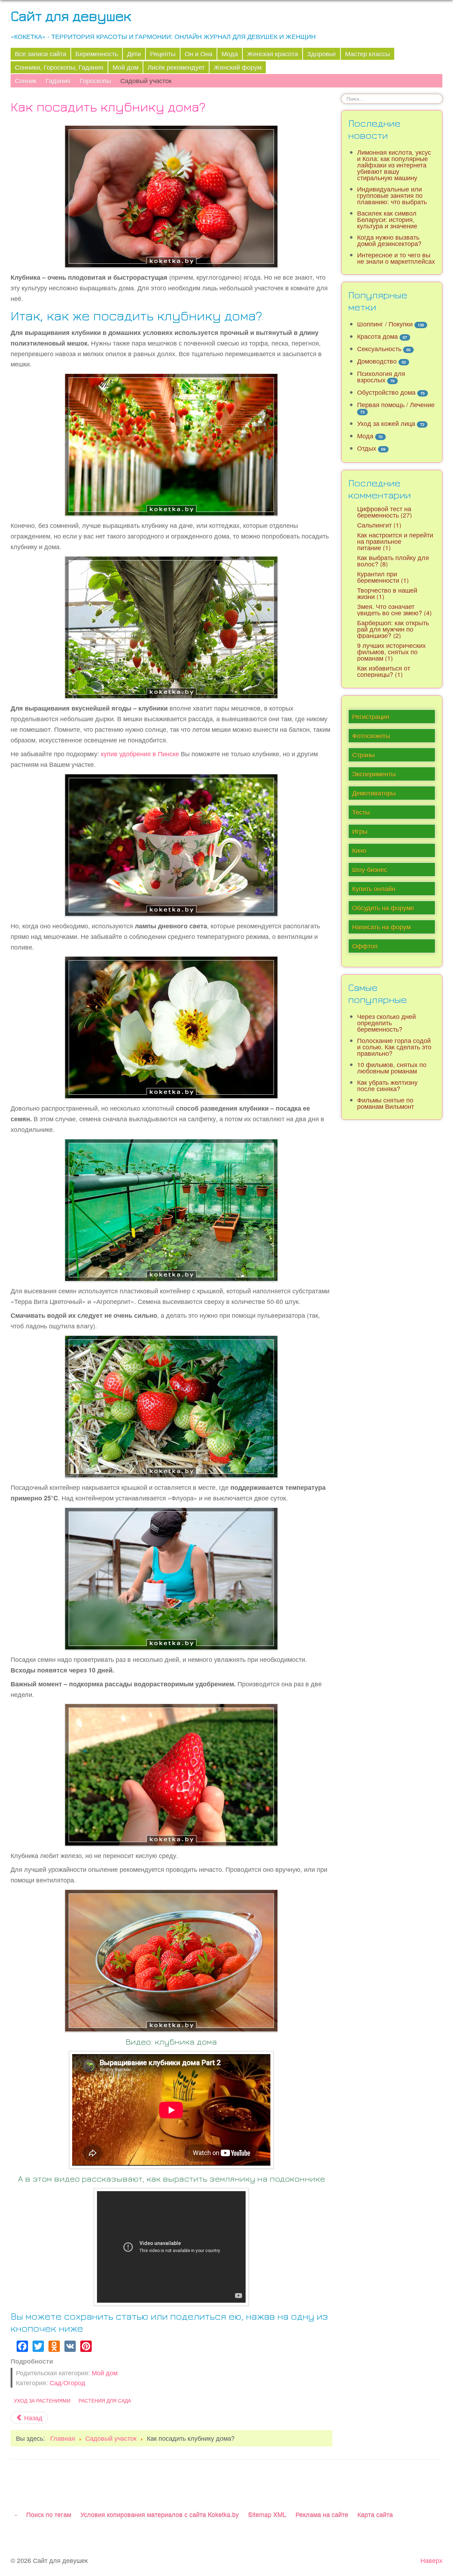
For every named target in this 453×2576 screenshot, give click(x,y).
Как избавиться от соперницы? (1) (384, 671)
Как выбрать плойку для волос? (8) (393, 561)
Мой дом (125, 67)
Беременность (97, 54)
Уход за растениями (42, 2400)
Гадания (58, 81)
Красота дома (377, 336)
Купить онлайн (374, 888)
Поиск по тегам (49, 2514)
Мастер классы (368, 54)
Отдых (367, 448)
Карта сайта (375, 2514)
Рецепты (163, 54)
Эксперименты (374, 774)
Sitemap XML (267, 2514)
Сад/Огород (67, 2383)
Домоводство (377, 361)
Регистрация (371, 716)
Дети (134, 54)
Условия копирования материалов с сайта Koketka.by (160, 2514)
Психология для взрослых (381, 377)
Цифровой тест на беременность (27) (385, 512)
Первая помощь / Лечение (396, 404)
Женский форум (238, 67)
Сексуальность (379, 349)
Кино (359, 850)
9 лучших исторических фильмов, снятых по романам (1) (391, 652)
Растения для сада (105, 2400)
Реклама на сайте (322, 2514)
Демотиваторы (374, 793)
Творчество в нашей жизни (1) (387, 593)
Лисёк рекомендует (176, 67)
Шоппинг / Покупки (385, 324)
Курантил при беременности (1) (383, 577)
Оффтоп (365, 946)
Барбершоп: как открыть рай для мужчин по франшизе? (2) (393, 629)
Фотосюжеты (371, 736)
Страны (363, 755)
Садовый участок (146, 81)
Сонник (26, 81)
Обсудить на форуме (383, 908)
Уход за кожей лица (386, 423)
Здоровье (322, 54)
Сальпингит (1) (379, 525)
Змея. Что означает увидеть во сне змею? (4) (394, 609)
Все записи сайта (41, 54)
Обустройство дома (386, 392)
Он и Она (199, 54)
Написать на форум (381, 927)
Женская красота (273, 54)
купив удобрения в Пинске (140, 754)
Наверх (431, 2560)
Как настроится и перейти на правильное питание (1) (395, 541)
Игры (360, 831)
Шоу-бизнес (370, 869)
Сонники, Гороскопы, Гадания (59, 67)
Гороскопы (95, 81)
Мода (230, 54)
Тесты (361, 812)
